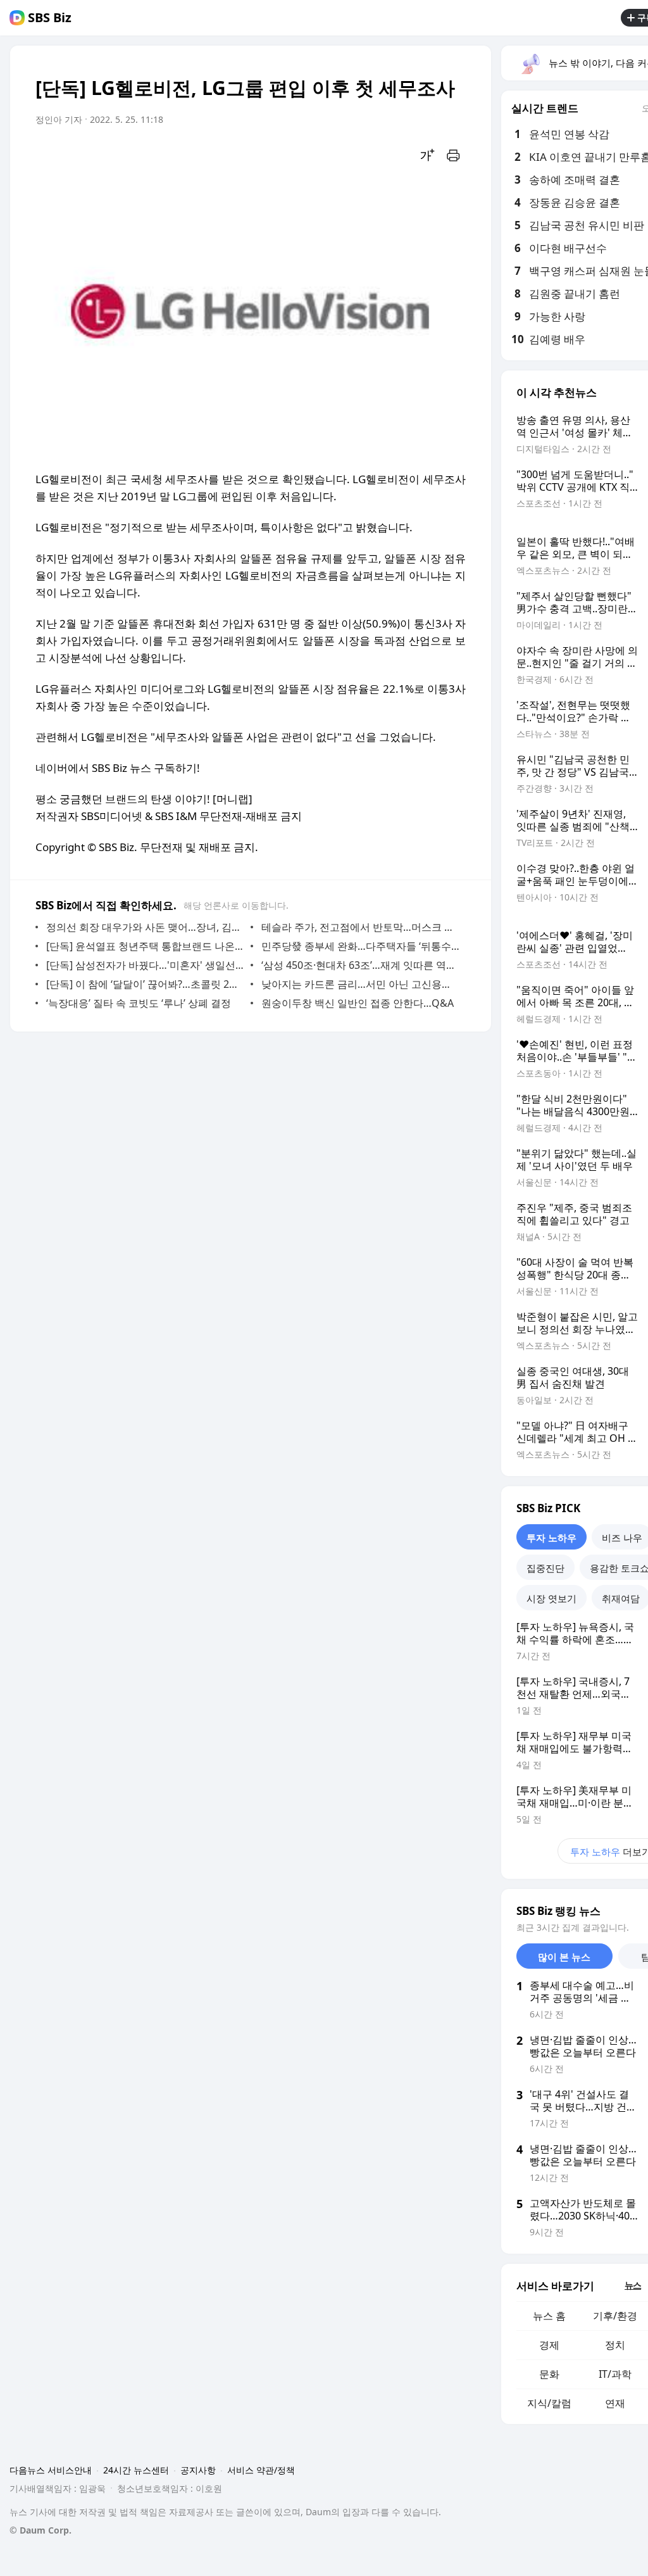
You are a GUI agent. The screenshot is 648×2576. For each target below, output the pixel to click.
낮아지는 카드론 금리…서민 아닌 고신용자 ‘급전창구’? (360, 984)
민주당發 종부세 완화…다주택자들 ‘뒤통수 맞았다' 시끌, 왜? (360, 946)
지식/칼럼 (549, 2403)
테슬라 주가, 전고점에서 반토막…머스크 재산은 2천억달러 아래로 (360, 927)
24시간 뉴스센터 (136, 2470)
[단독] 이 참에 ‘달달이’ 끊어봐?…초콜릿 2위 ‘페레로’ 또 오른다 (145, 984)
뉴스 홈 (549, 2316)
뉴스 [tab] (633, 2285)
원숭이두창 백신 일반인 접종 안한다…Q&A (358, 1003)
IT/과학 (615, 2374)
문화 (549, 2374)
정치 (615, 2345)
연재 (615, 2403)
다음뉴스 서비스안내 (51, 2470)
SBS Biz (50, 18)
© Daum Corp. (40, 2530)
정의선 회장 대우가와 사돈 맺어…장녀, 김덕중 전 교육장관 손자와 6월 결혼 (145, 927)
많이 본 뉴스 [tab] (564, 1957)
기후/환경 (615, 2316)
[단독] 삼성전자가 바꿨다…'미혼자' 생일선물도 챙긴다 (145, 965)
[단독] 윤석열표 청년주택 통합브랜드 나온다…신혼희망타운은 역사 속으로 (145, 946)
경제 (549, 2345)
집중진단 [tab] (545, 1568)
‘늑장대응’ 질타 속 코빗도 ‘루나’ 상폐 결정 (139, 1003)
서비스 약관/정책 (261, 2470)
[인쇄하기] (453, 155)
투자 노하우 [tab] (551, 1537)
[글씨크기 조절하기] (428, 155)
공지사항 (198, 2470)
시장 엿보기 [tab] (551, 1598)
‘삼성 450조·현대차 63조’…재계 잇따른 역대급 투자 (360, 965)
